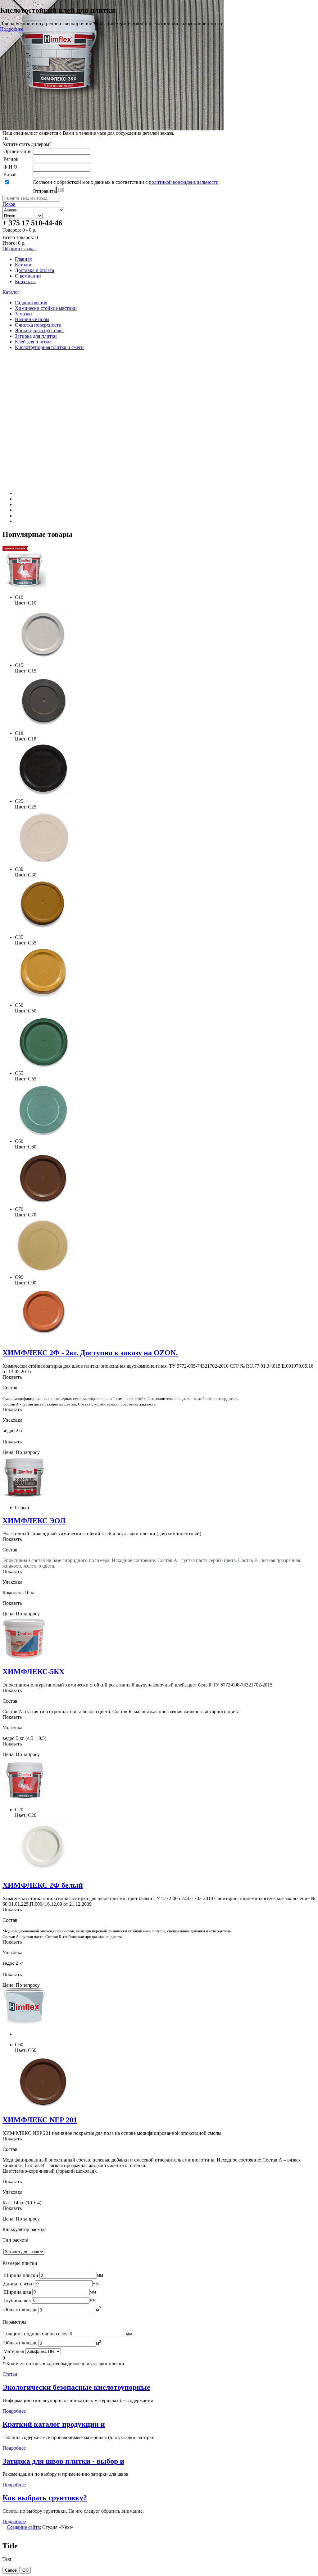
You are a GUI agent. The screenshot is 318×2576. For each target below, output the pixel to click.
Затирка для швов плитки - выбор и (63, 2461)
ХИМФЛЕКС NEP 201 (40, 2120)
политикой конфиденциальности (184, 182)
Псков (9, 204)
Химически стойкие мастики (46, 308)
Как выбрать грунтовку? (45, 2498)
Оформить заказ (19, 249)
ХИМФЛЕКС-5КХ (33, 1672)
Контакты (25, 281)
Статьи (10, 2374)
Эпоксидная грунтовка (39, 330)
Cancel (11, 2570)
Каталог (23, 265)
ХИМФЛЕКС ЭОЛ (34, 1521)
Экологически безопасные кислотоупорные (76, 2387)
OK (25, 2570)
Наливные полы (32, 319)
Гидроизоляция (31, 303)
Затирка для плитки (36, 336)
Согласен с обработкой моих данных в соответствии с (126, 182)
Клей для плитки (33, 342)
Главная (23, 259)
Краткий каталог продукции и (54, 2424)
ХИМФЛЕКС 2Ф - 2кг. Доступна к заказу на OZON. (90, 1353)
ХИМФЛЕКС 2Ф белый (43, 1885)
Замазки (23, 314)
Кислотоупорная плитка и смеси (49, 347)
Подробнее (89, 29)
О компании (28, 276)
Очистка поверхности (38, 325)
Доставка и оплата (34, 270)
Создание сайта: (24, 2527)
